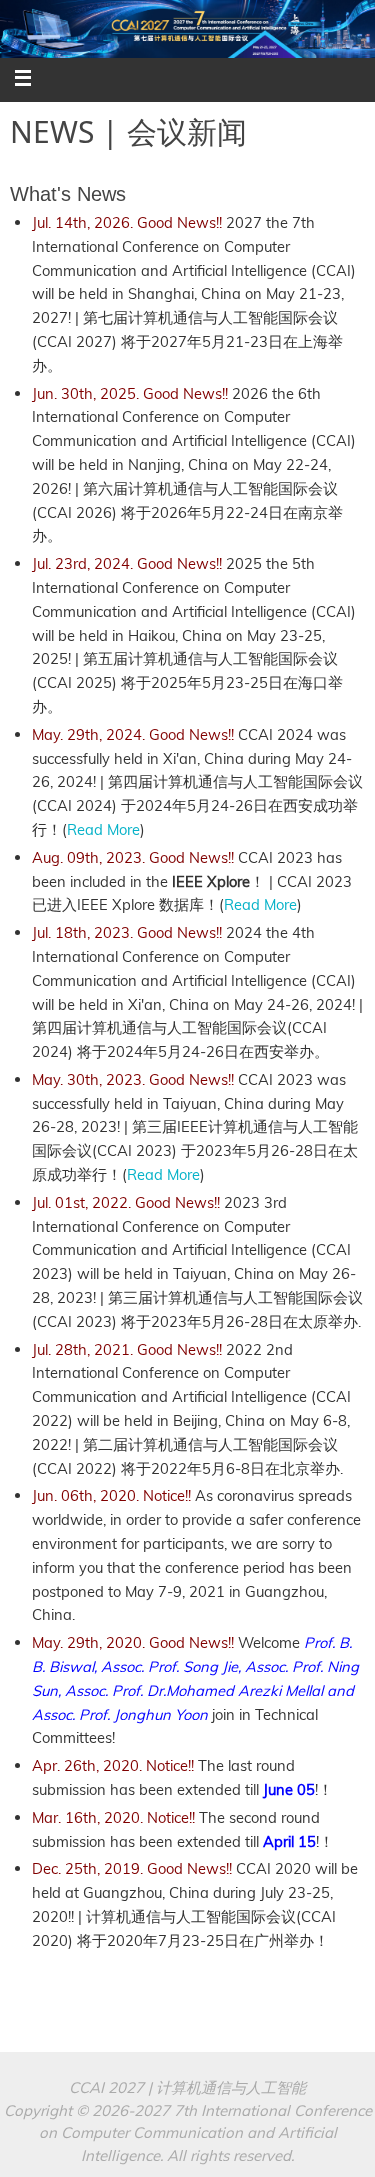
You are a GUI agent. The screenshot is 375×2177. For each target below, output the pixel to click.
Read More (103, 829)
